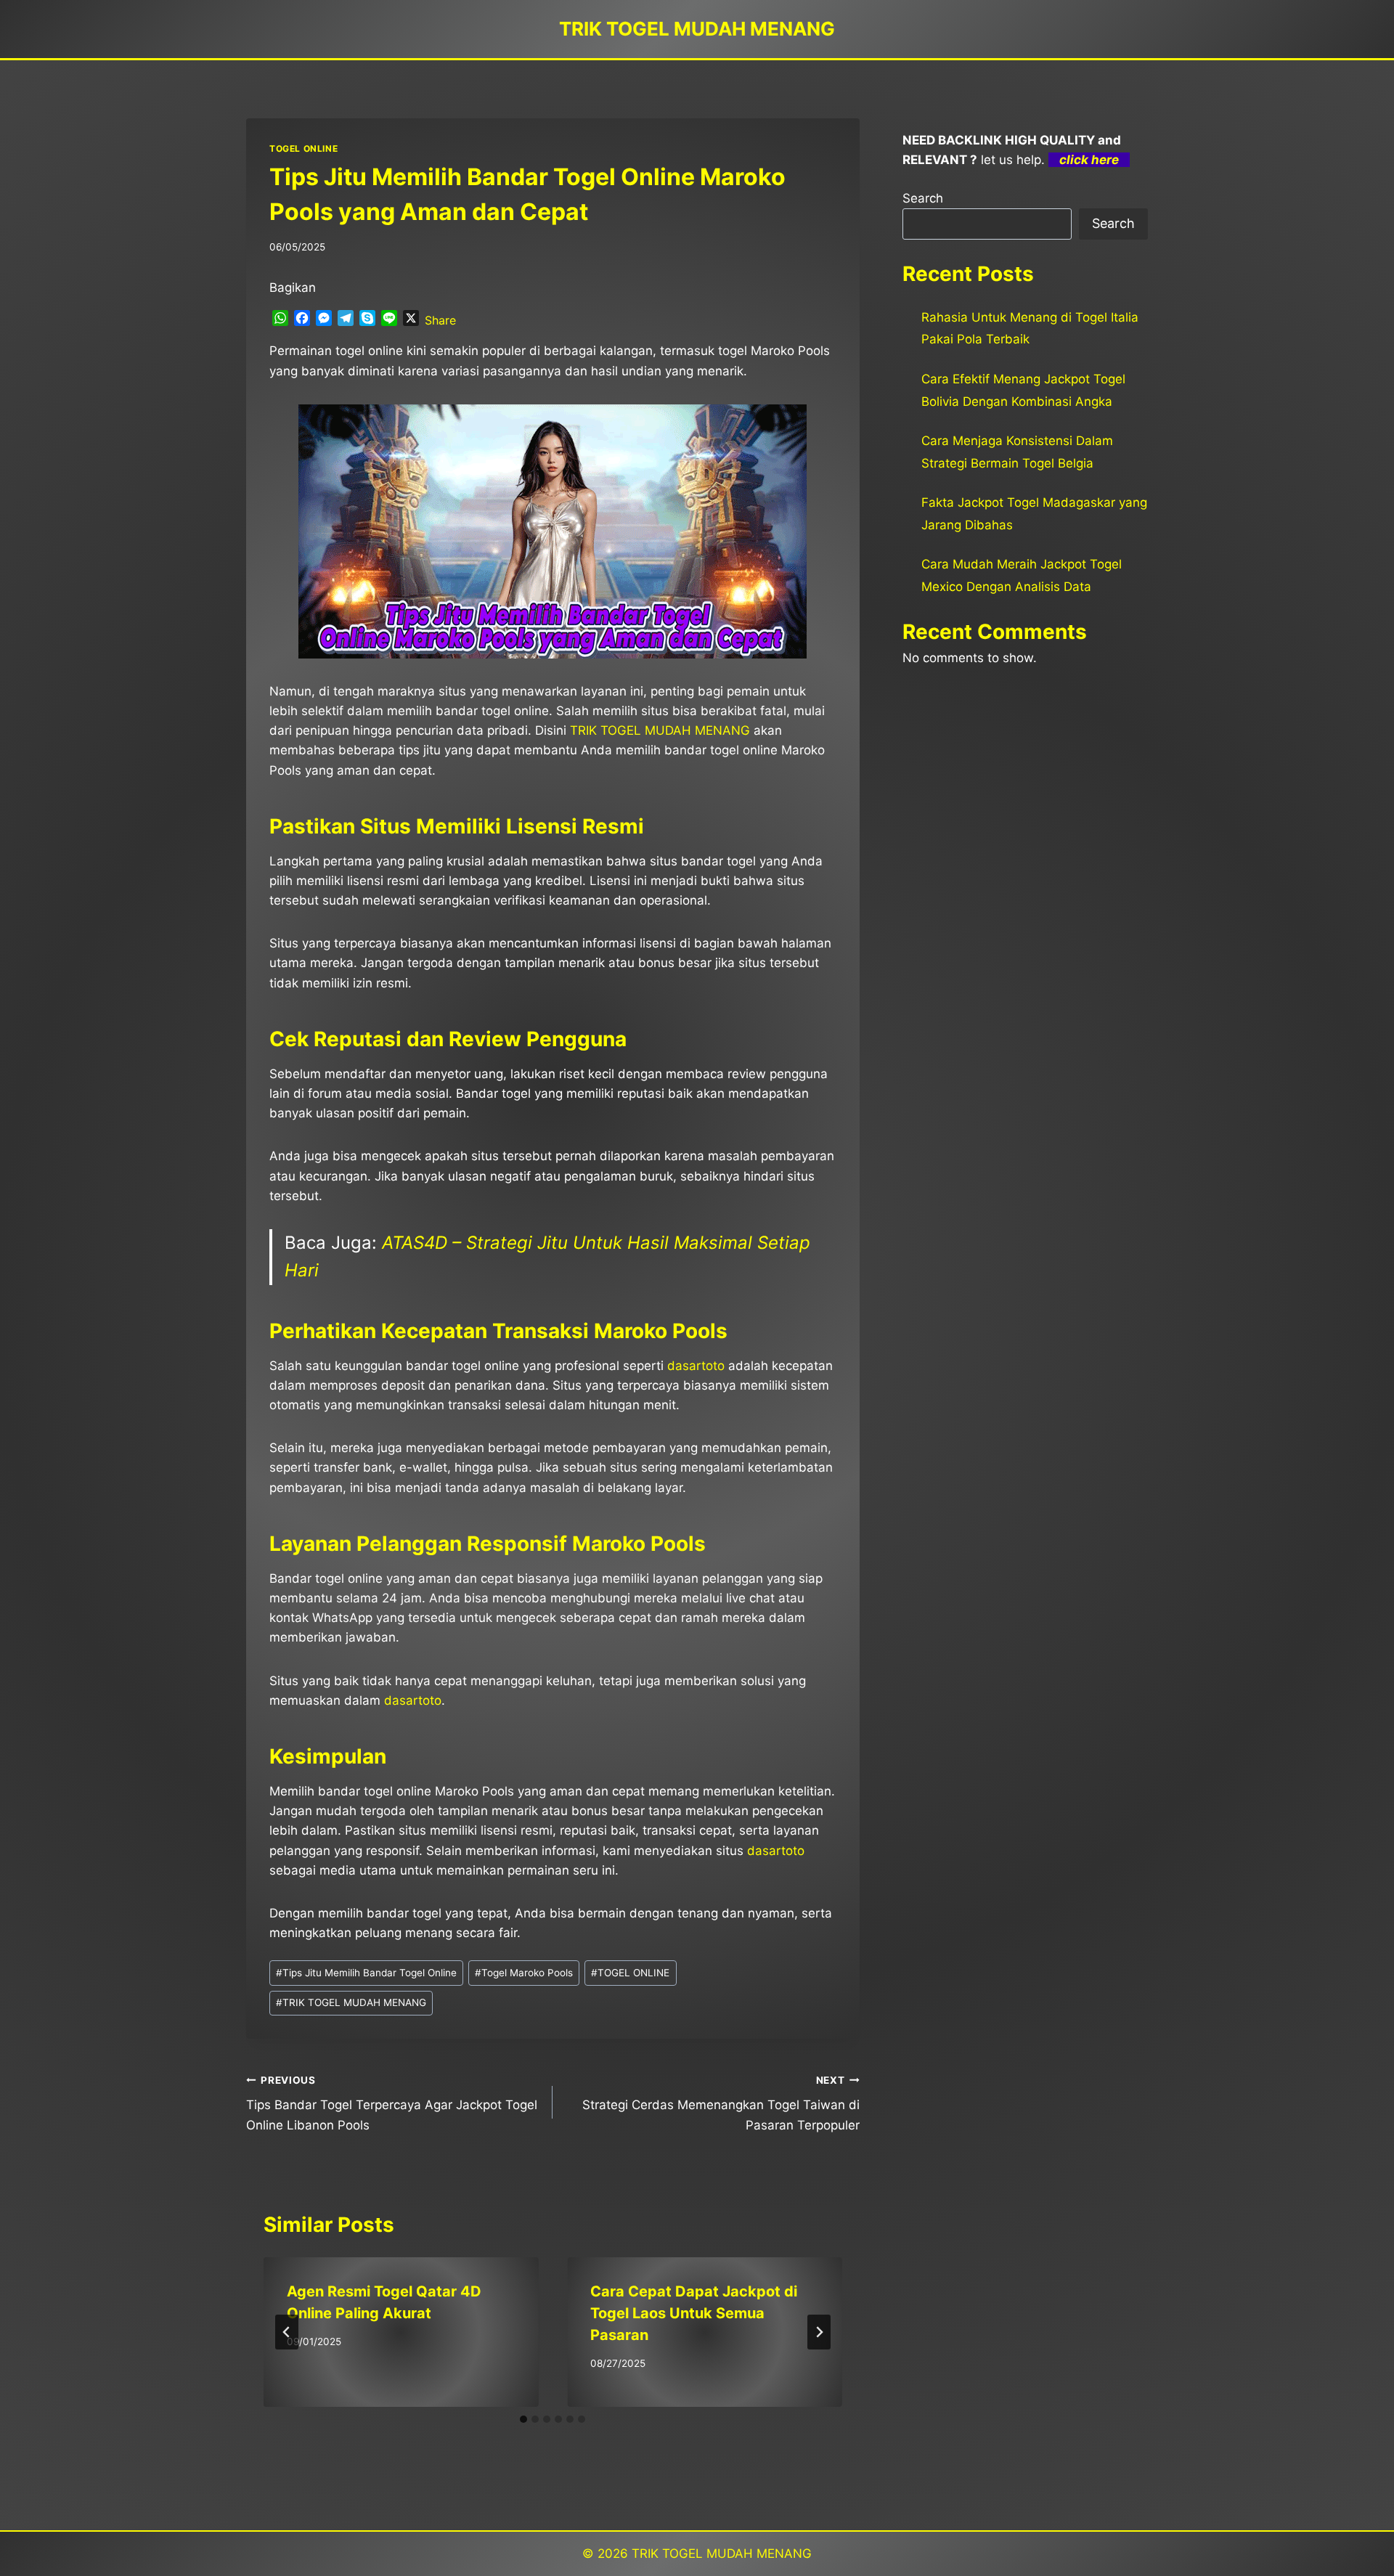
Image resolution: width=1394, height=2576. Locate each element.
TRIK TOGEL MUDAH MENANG (351, 2002)
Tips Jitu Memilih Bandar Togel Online (366, 1973)
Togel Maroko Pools (524, 1973)
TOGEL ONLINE (303, 148)
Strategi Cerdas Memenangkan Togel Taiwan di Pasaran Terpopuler (721, 2103)
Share (440, 320)
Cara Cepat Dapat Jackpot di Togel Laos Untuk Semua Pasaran (694, 2313)
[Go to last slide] (287, 2332)
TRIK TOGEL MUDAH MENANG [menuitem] (660, 730)
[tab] (523, 2419)
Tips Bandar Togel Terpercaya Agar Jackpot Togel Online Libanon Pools (392, 2103)
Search (923, 198)
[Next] (819, 2332)
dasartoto (776, 1851)
